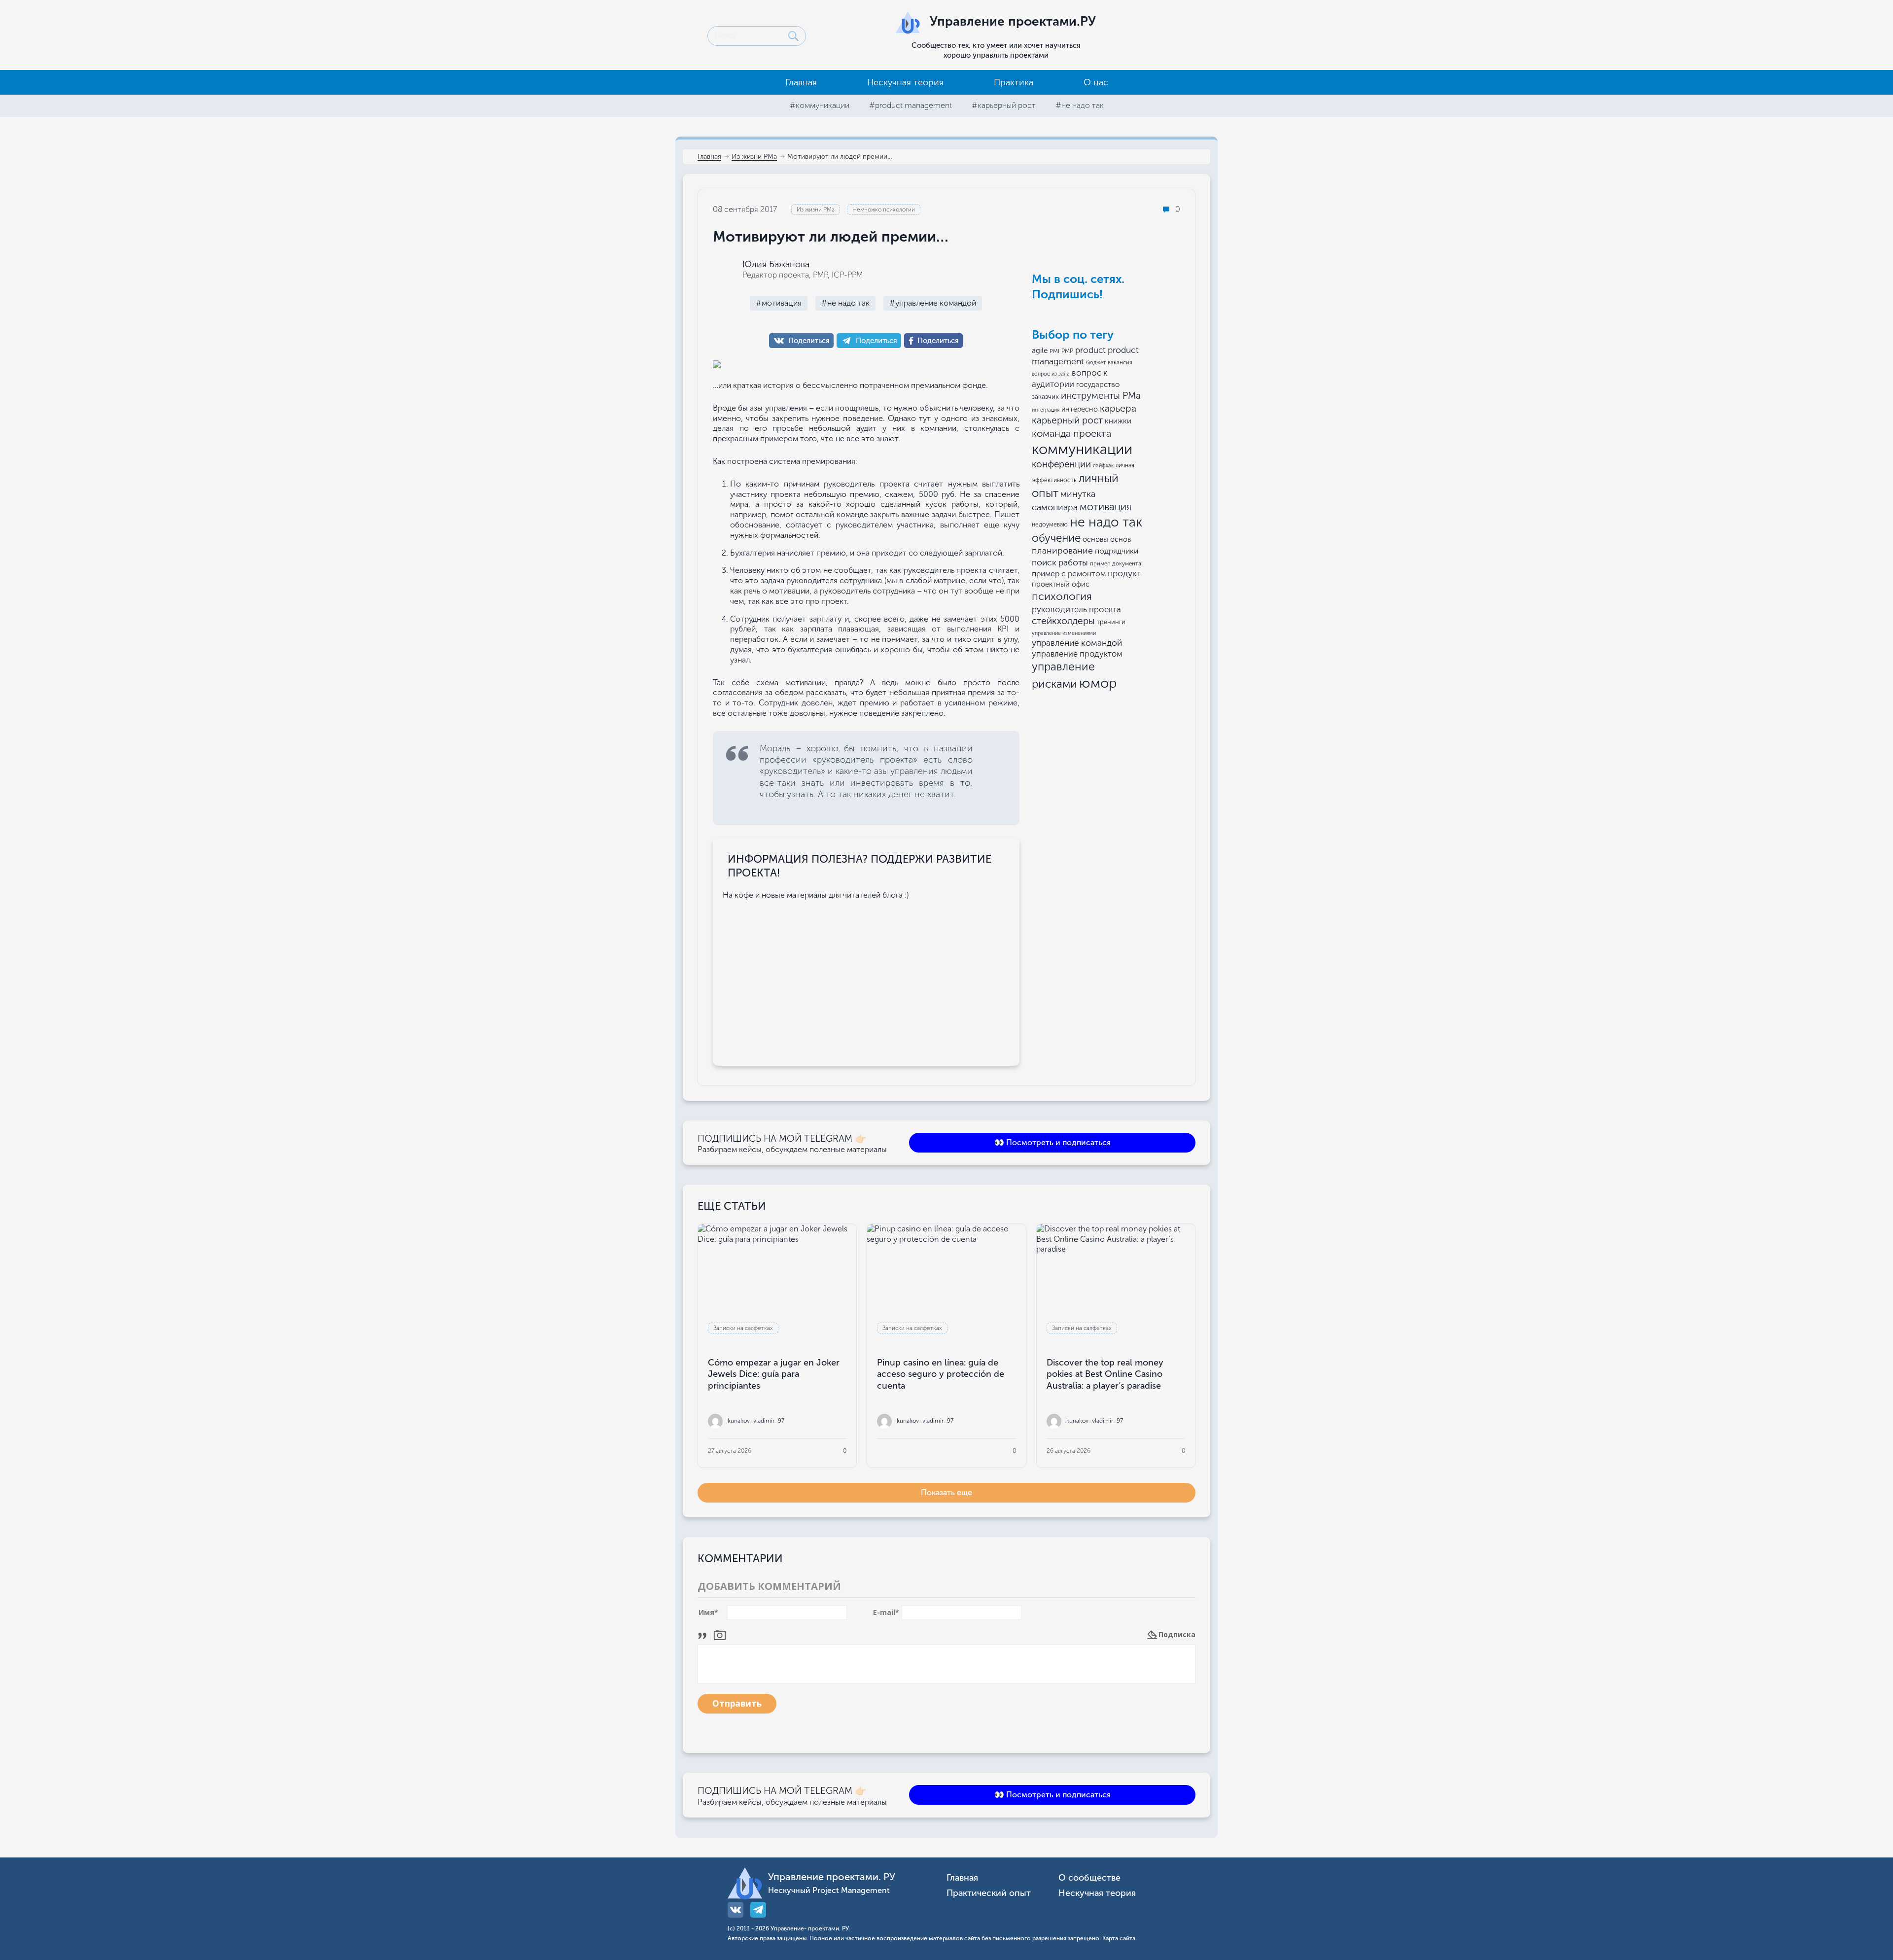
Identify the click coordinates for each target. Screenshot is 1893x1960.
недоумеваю (1050, 525)
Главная (801, 82)
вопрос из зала (1051, 374)
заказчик (1045, 397)
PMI (1054, 351)
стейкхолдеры (1063, 621)
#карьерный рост (1004, 105)
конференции (1061, 464)
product (1090, 350)
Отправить (737, 1703)
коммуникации (1082, 449)
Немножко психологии (884, 210)
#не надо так (1080, 105)
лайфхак (1103, 466)
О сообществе (1089, 1878)
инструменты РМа (1101, 396)
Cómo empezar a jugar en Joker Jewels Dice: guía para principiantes (774, 1374)
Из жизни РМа (754, 157)
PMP (1067, 351)
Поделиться (809, 341)
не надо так (1106, 522)
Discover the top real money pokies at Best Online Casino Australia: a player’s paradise (1105, 1374)
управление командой (1077, 643)
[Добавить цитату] (705, 1634)
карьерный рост (1067, 420)
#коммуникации (820, 105)
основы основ (1107, 539)
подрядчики (1117, 551)
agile (1040, 350)
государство (1098, 385)
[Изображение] (720, 1634)
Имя (708, 1612)
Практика (1014, 82)
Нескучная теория (905, 82)
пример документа (1116, 563)
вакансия (1120, 362)
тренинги (1111, 622)
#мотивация (779, 303)
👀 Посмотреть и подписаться (1052, 1142)
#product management (911, 105)
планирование (1062, 551)
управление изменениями (1064, 633)
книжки (1118, 421)
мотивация (1105, 507)
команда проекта (1071, 433)
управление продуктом (1077, 654)
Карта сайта (1119, 1938)
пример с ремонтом (1069, 574)
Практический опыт (989, 1893)
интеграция (1046, 410)
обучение (1056, 538)
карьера (1118, 408)
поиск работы (1060, 562)
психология (1062, 596)
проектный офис (1061, 584)
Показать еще (946, 1492)
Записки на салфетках (743, 1328)
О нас (1096, 82)
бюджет (1096, 363)
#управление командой (933, 303)
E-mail (886, 1612)
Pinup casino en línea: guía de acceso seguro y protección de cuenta (941, 1374)
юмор (1098, 683)
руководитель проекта (1076, 609)
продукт (1124, 573)
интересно (1080, 409)
